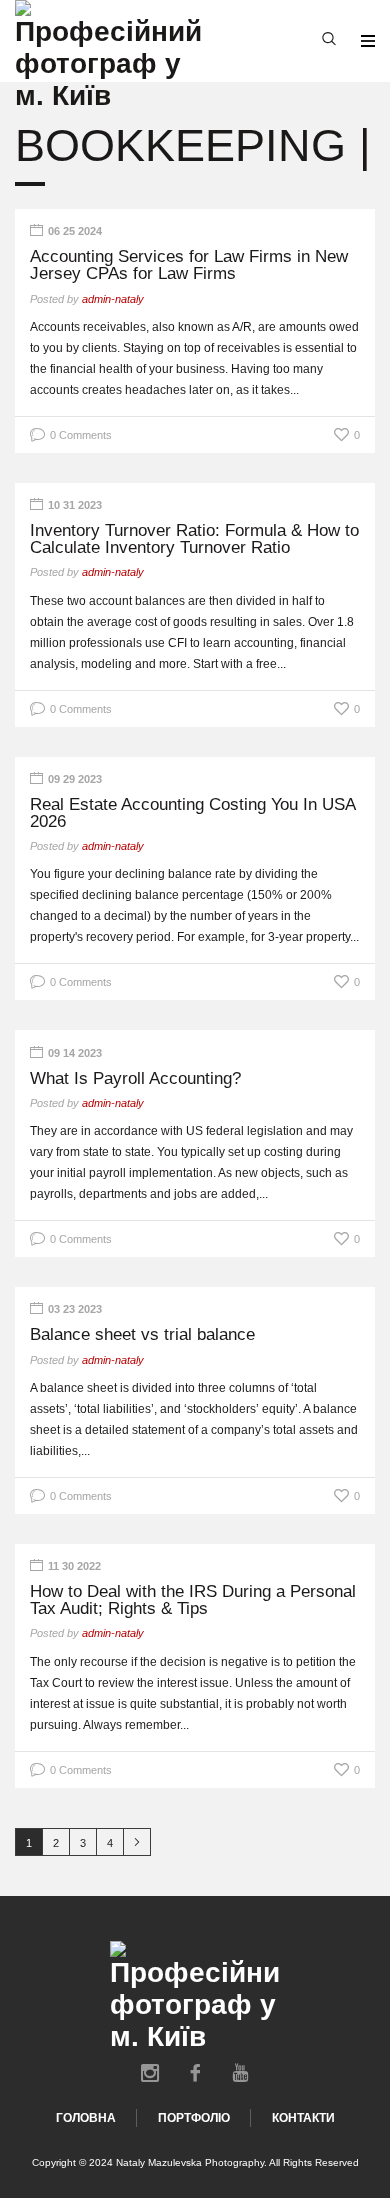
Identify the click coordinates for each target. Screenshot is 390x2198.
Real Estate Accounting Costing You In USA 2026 (192, 813)
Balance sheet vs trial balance (142, 1334)
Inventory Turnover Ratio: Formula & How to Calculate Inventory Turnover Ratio (194, 539)
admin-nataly (113, 299)
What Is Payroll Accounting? (135, 1078)
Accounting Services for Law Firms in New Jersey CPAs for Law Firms (189, 265)
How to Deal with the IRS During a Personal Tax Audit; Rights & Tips (193, 1600)
